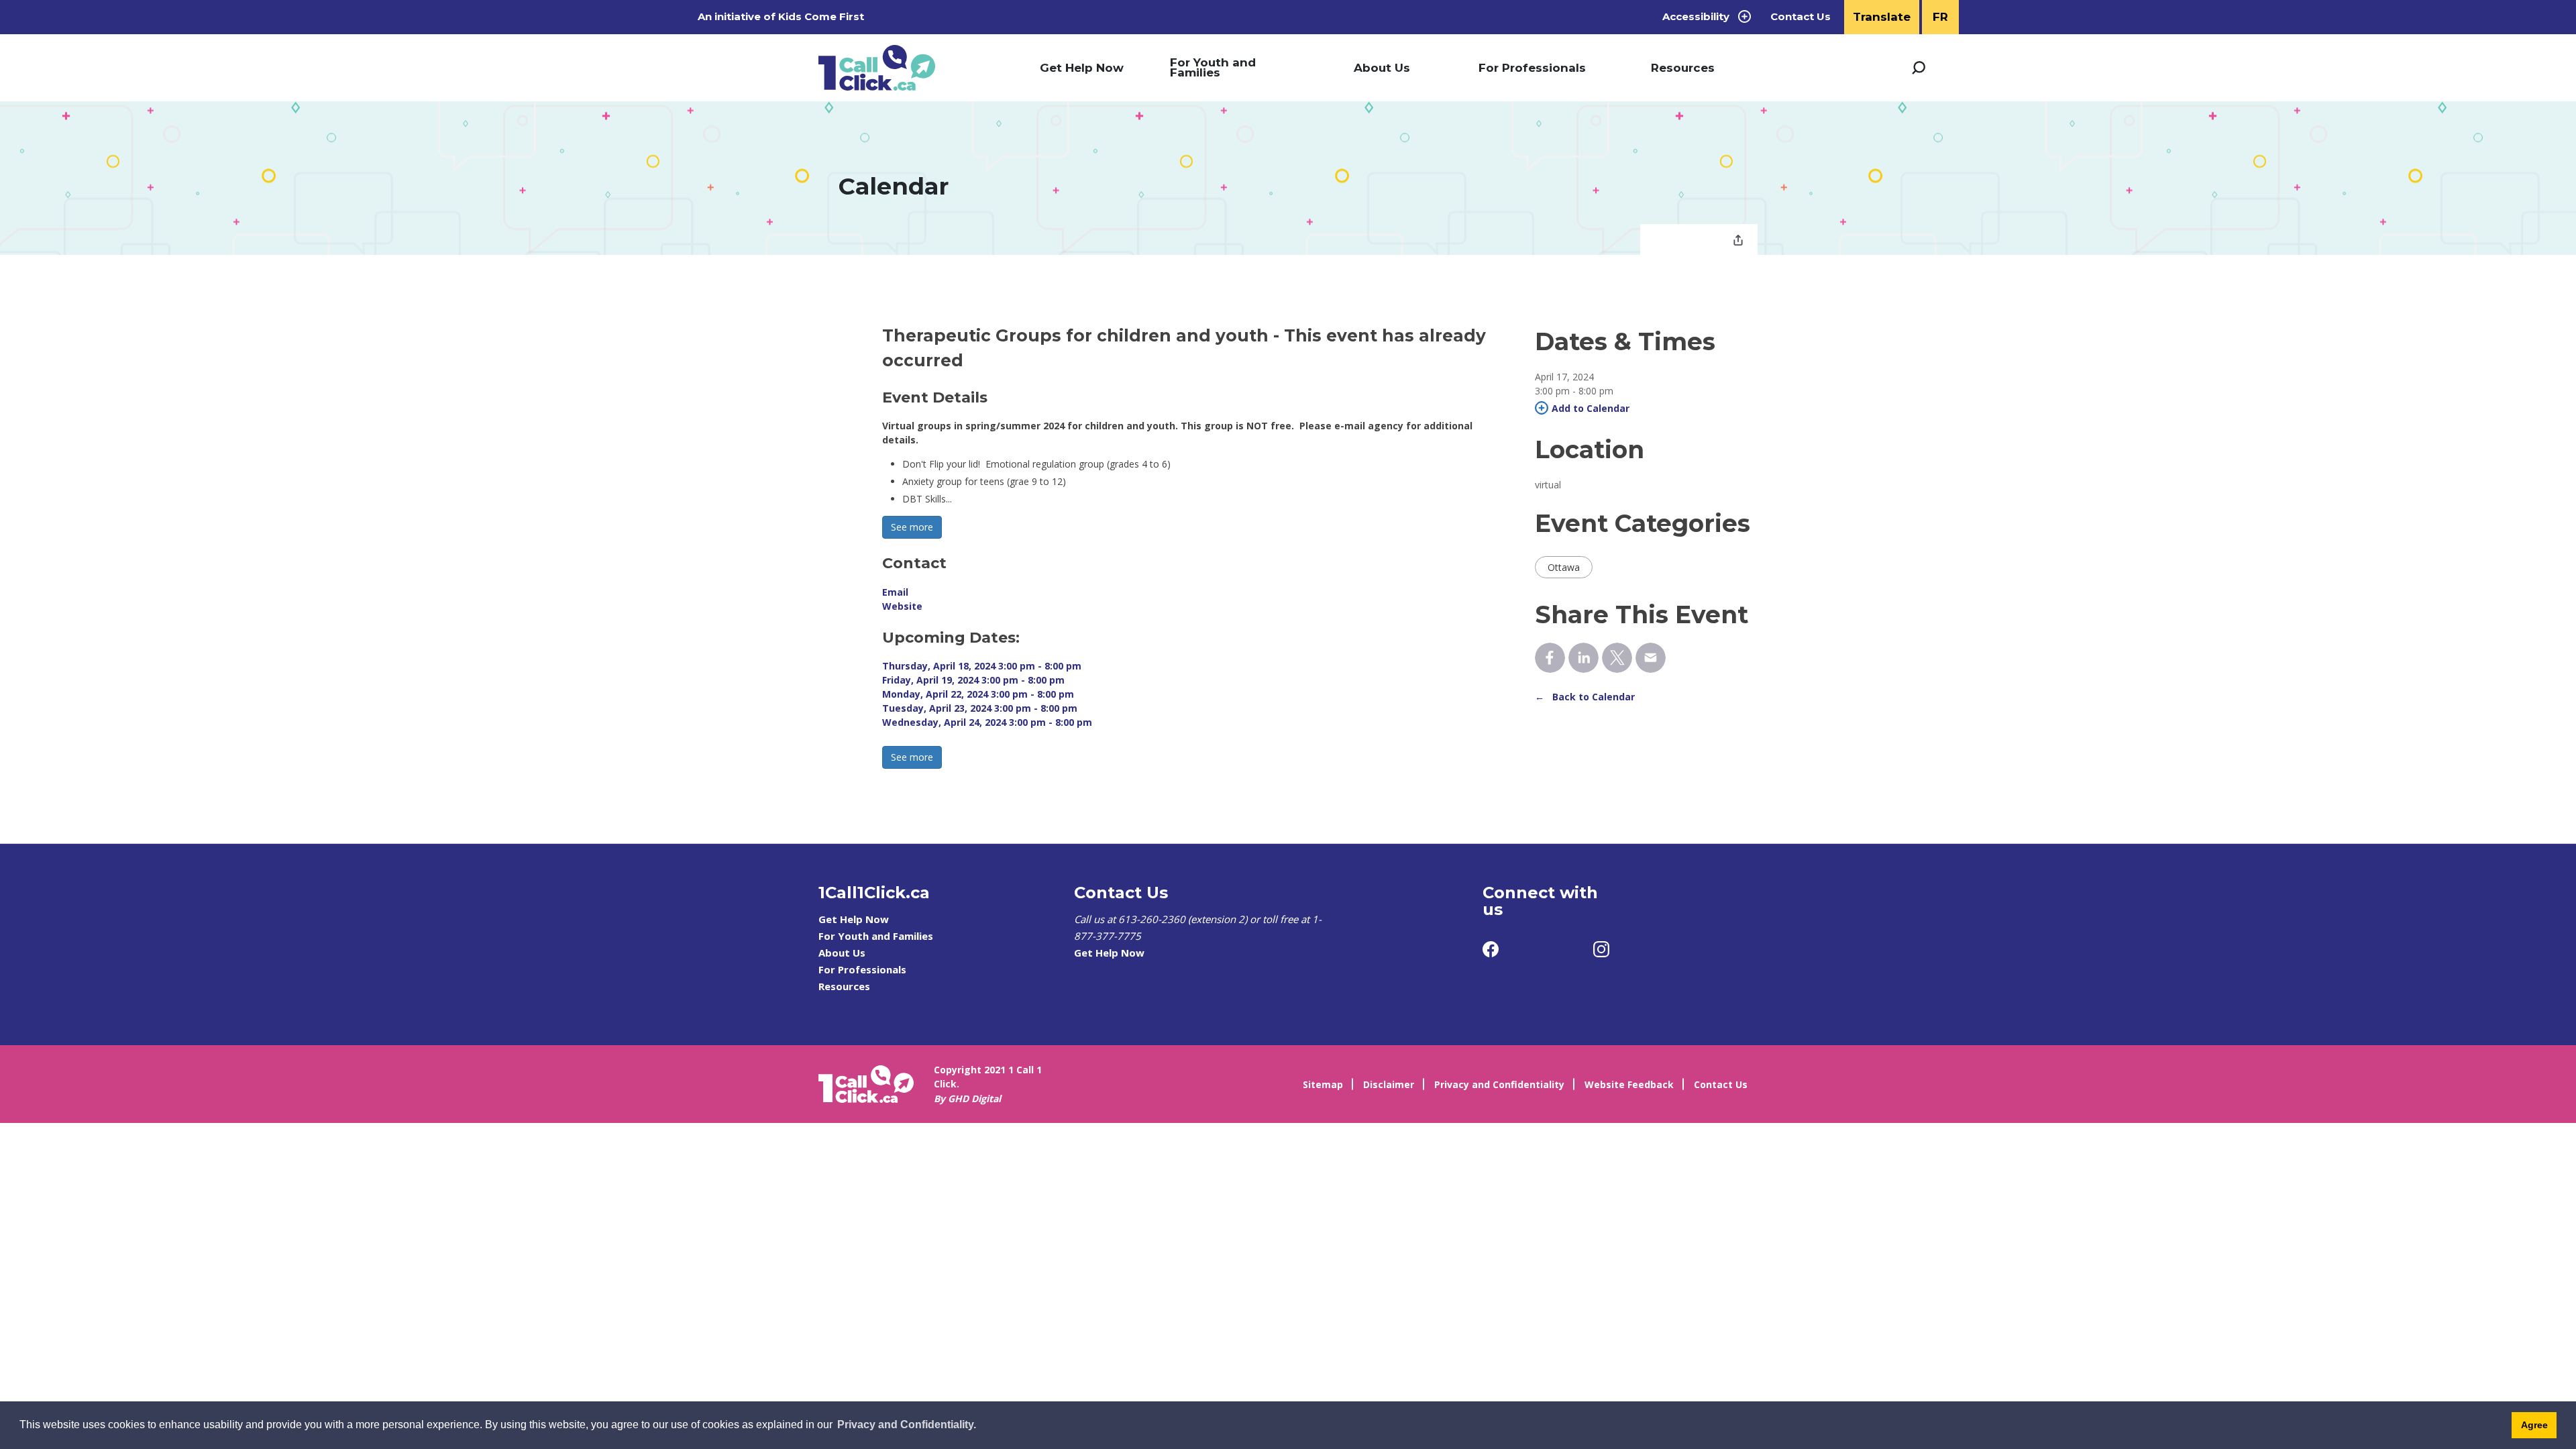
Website (902, 606)
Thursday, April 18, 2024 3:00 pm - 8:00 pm (982, 666)
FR (1940, 17)
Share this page (1738, 241)
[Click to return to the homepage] (877, 68)
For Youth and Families (1213, 67)
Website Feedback (1629, 1084)
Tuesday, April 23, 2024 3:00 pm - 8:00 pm (980, 708)
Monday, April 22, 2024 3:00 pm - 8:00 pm (978, 694)
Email (895, 592)
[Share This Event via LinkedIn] (1584, 658)
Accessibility (1696, 16)
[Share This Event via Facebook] (1550, 658)
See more (912, 527)
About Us (1382, 68)
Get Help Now (1082, 68)
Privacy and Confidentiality (1499, 1084)
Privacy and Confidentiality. (907, 1425)
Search (1919, 68)
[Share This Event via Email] (1651, 658)
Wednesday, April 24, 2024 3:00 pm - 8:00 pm (987, 722)
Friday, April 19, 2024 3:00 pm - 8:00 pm (973, 680)
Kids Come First (822, 16)
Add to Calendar (1591, 408)
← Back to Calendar (1585, 697)
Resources (1683, 68)
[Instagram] (1601, 949)
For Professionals (1532, 68)
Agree (2534, 1425)
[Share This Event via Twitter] (1617, 658)
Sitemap (1323, 1084)
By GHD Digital (967, 1098)
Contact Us (1801, 17)
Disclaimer (1389, 1084)
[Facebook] (1491, 949)
